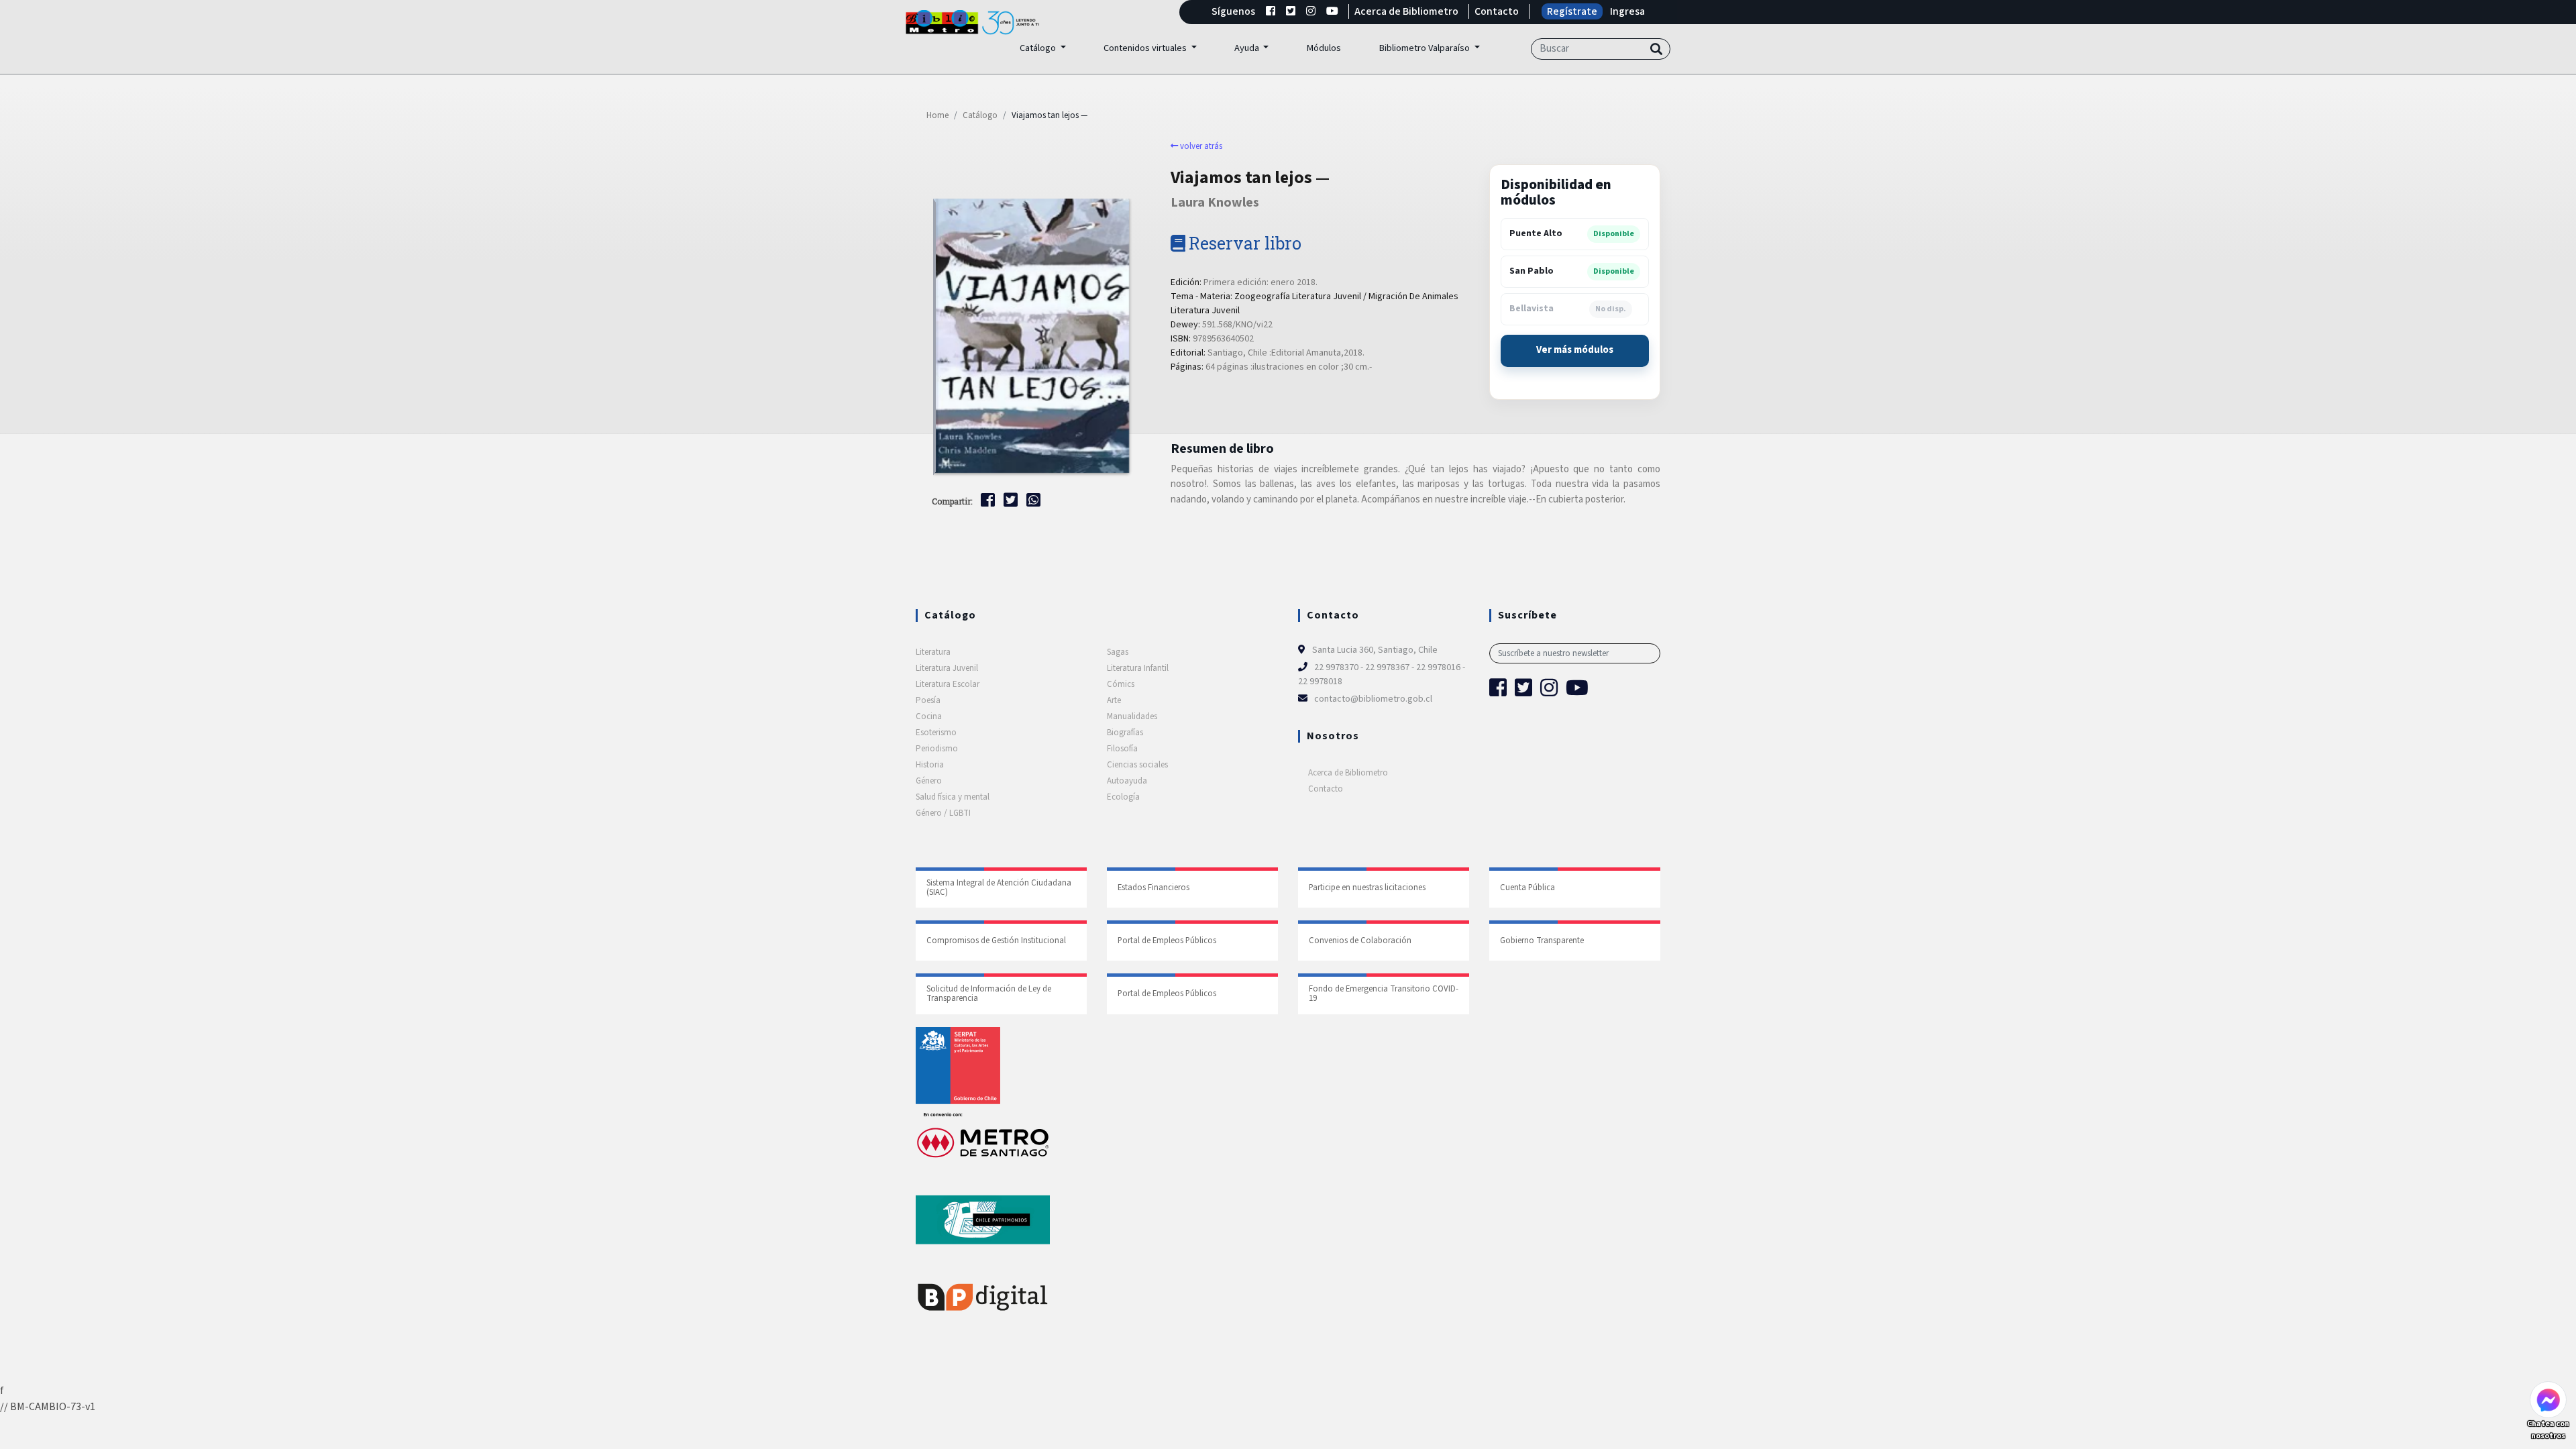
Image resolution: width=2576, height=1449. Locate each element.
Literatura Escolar (948, 684)
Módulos (1324, 48)
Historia (930, 765)
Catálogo (980, 115)
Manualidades (1132, 716)
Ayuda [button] (1248, 48)
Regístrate (1572, 11)
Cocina (929, 716)
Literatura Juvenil (947, 668)
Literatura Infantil (1138, 668)
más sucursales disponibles (1575, 351)
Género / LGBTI (943, 813)
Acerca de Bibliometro (1406, 11)
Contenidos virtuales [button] (1146, 48)
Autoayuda (1127, 781)
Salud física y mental (953, 797)
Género (929, 781)
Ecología (1123, 797)
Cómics (1121, 684)
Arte (1114, 700)
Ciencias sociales (1137, 765)
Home (937, 115)
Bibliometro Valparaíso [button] (1425, 48)
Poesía (928, 700)
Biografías (1125, 733)
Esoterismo (936, 733)
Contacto (1497, 11)
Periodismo (937, 749)
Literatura (933, 652)
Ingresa (1627, 11)
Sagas (1118, 652)
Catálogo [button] (1039, 48)
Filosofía (1122, 749)
